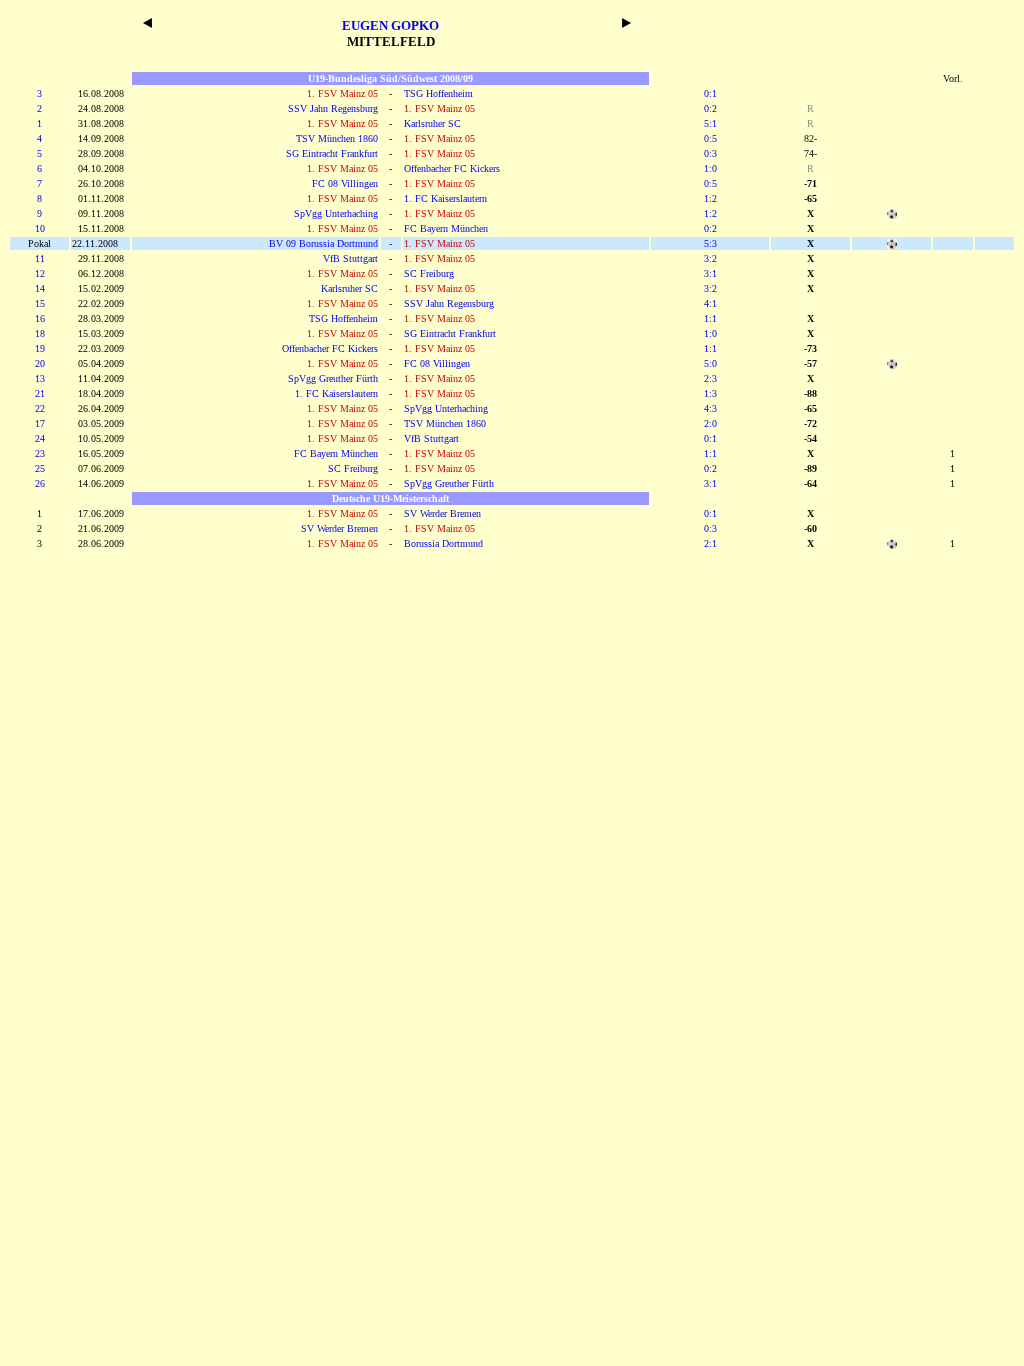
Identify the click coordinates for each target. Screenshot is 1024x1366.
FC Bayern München (446, 228)
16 (40, 318)
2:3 (710, 378)
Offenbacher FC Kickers (452, 168)
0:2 (710, 108)
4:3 (710, 408)
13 (40, 378)
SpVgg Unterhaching (336, 213)
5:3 (710, 243)
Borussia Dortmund (443, 543)
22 (40, 408)
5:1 (710, 123)
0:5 (710, 138)
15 (40, 303)
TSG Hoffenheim (438, 93)
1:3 (710, 393)
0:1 (710, 93)
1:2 (710, 198)
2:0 (710, 423)
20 (40, 363)
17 (40, 423)
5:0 (710, 363)
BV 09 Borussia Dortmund (323, 243)
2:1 (710, 543)
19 (40, 348)
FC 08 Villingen (345, 183)
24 (40, 438)
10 (40, 228)
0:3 (710, 153)
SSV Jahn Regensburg (333, 108)
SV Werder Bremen (442, 513)
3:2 (710, 258)
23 (40, 453)
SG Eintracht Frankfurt (332, 153)
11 (40, 258)
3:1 (710, 273)
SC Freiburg (429, 273)
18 (40, 333)
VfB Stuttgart (350, 258)
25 (40, 468)
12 (40, 273)
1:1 (710, 318)
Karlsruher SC (432, 123)
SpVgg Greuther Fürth (333, 378)
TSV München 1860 (337, 138)
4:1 (710, 303)
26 (40, 483)
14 (40, 288)
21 (40, 393)
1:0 (710, 168)
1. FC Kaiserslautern (445, 198)
